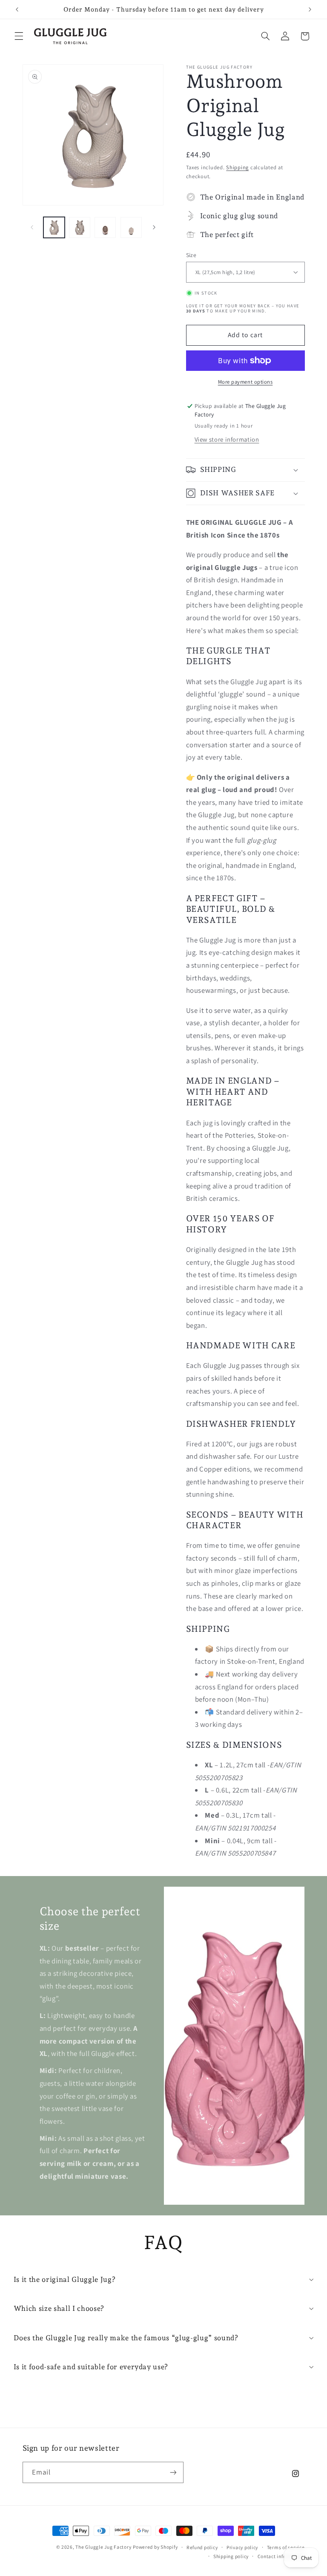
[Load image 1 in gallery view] (54, 228)
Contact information (281, 2556)
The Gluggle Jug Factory (103, 2547)
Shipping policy (231, 2556)
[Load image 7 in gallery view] (131, 228)
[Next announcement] (310, 9)
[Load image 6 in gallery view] (105, 228)
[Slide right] (154, 227)
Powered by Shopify (155, 2547)
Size (191, 255)
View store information (227, 439)
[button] (19, 36)
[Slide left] (32, 227)
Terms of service (286, 2547)
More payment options (245, 382)
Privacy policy (242, 2547)
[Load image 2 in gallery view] (80, 228)
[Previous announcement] (17, 9)
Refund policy (202, 2547)
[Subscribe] (173, 2472)
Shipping (237, 167)
